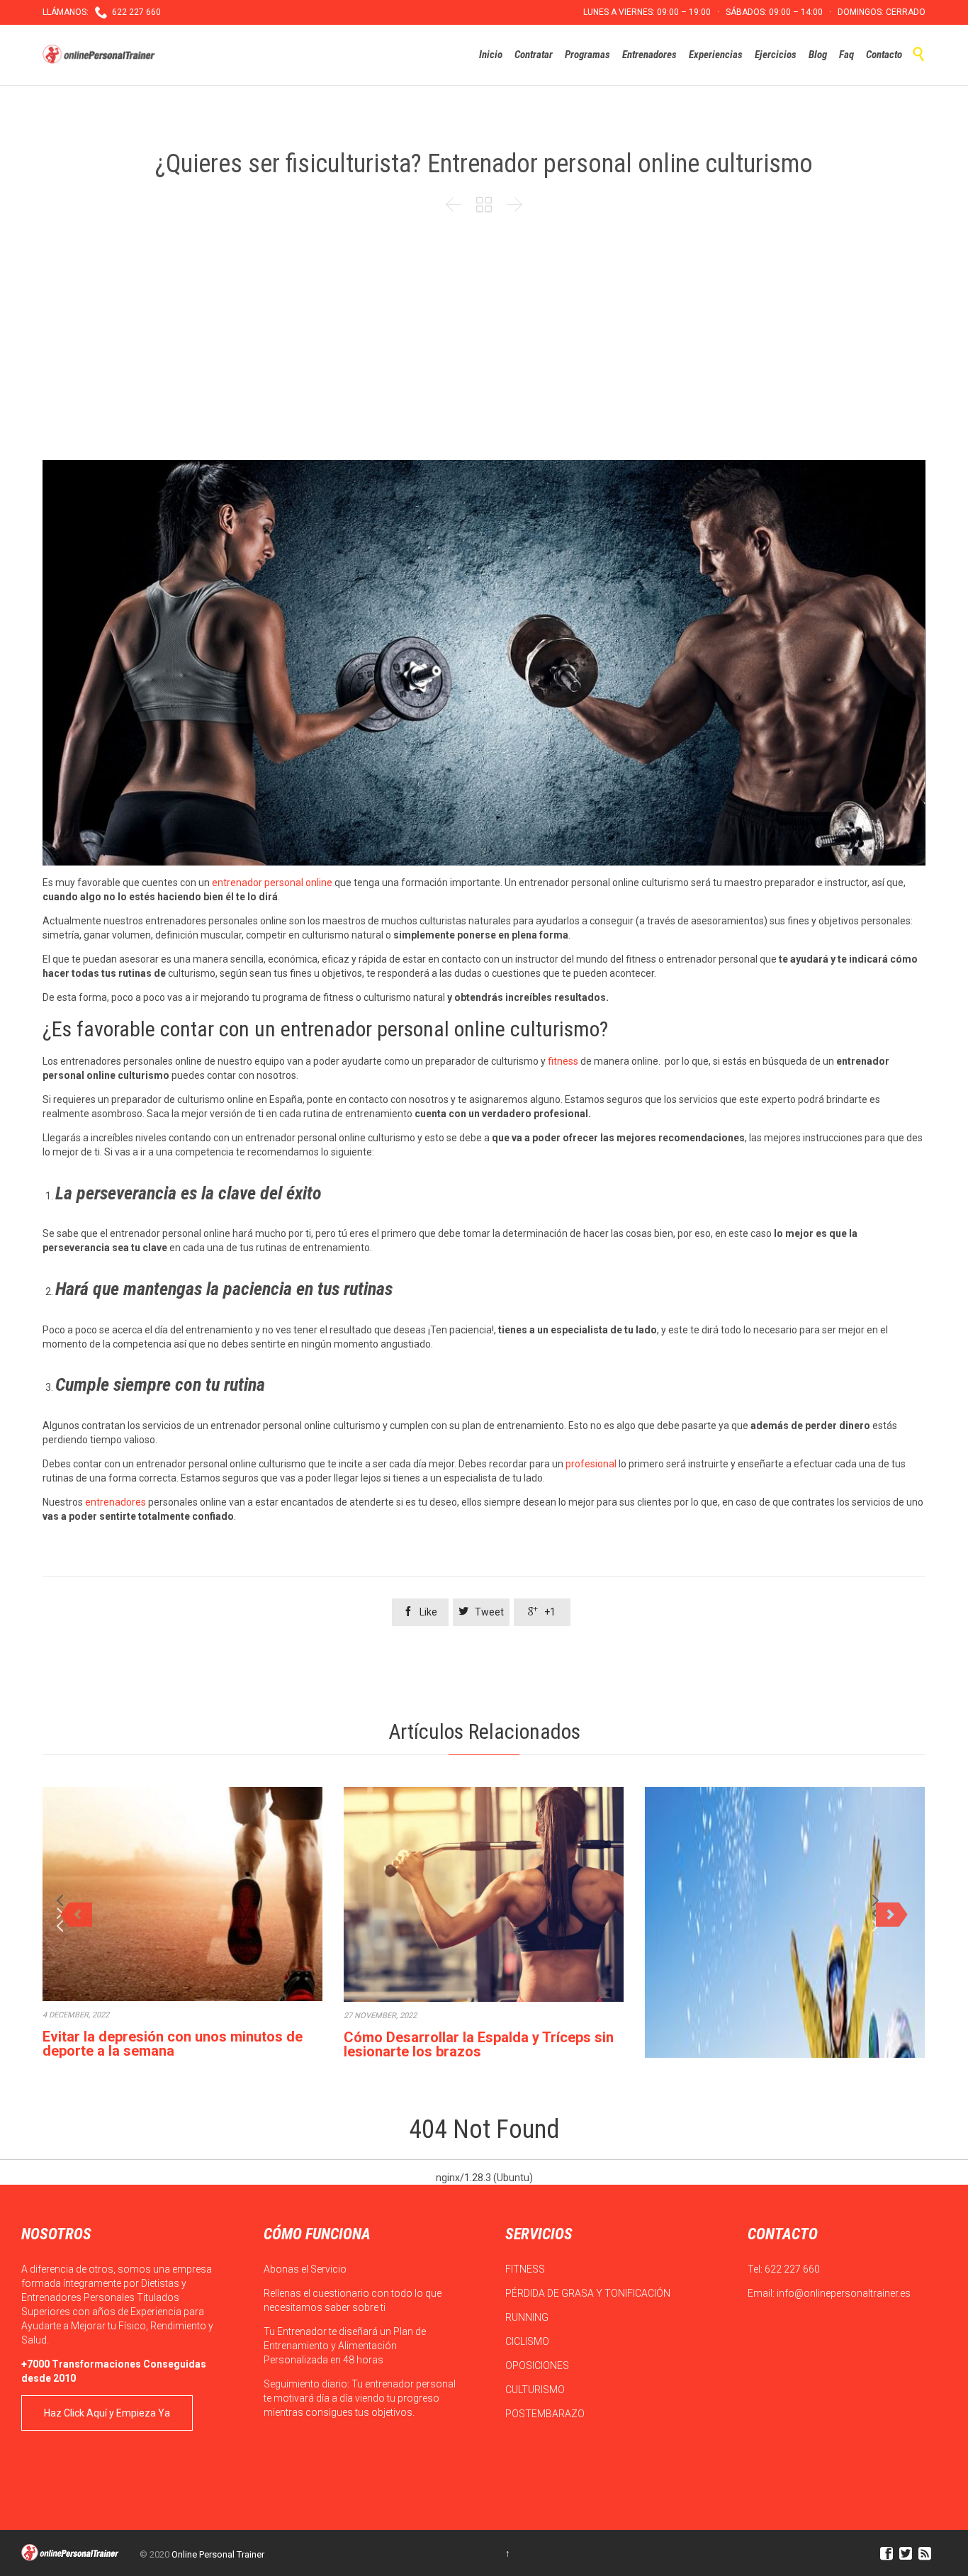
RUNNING (528, 2317)
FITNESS (526, 2269)
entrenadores (116, 1502)
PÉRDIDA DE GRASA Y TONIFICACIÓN (589, 2293)
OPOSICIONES (538, 2365)
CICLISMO (528, 2341)
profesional (591, 1464)
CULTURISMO (536, 2390)
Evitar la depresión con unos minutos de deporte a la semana (173, 2044)
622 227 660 (792, 2269)
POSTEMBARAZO (546, 2414)
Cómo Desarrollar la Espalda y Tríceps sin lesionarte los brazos (479, 2044)
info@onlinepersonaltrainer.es (844, 2293)
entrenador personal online (272, 883)
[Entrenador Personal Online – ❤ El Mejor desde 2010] (101, 55)
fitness (563, 1061)
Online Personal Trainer (218, 2554)
